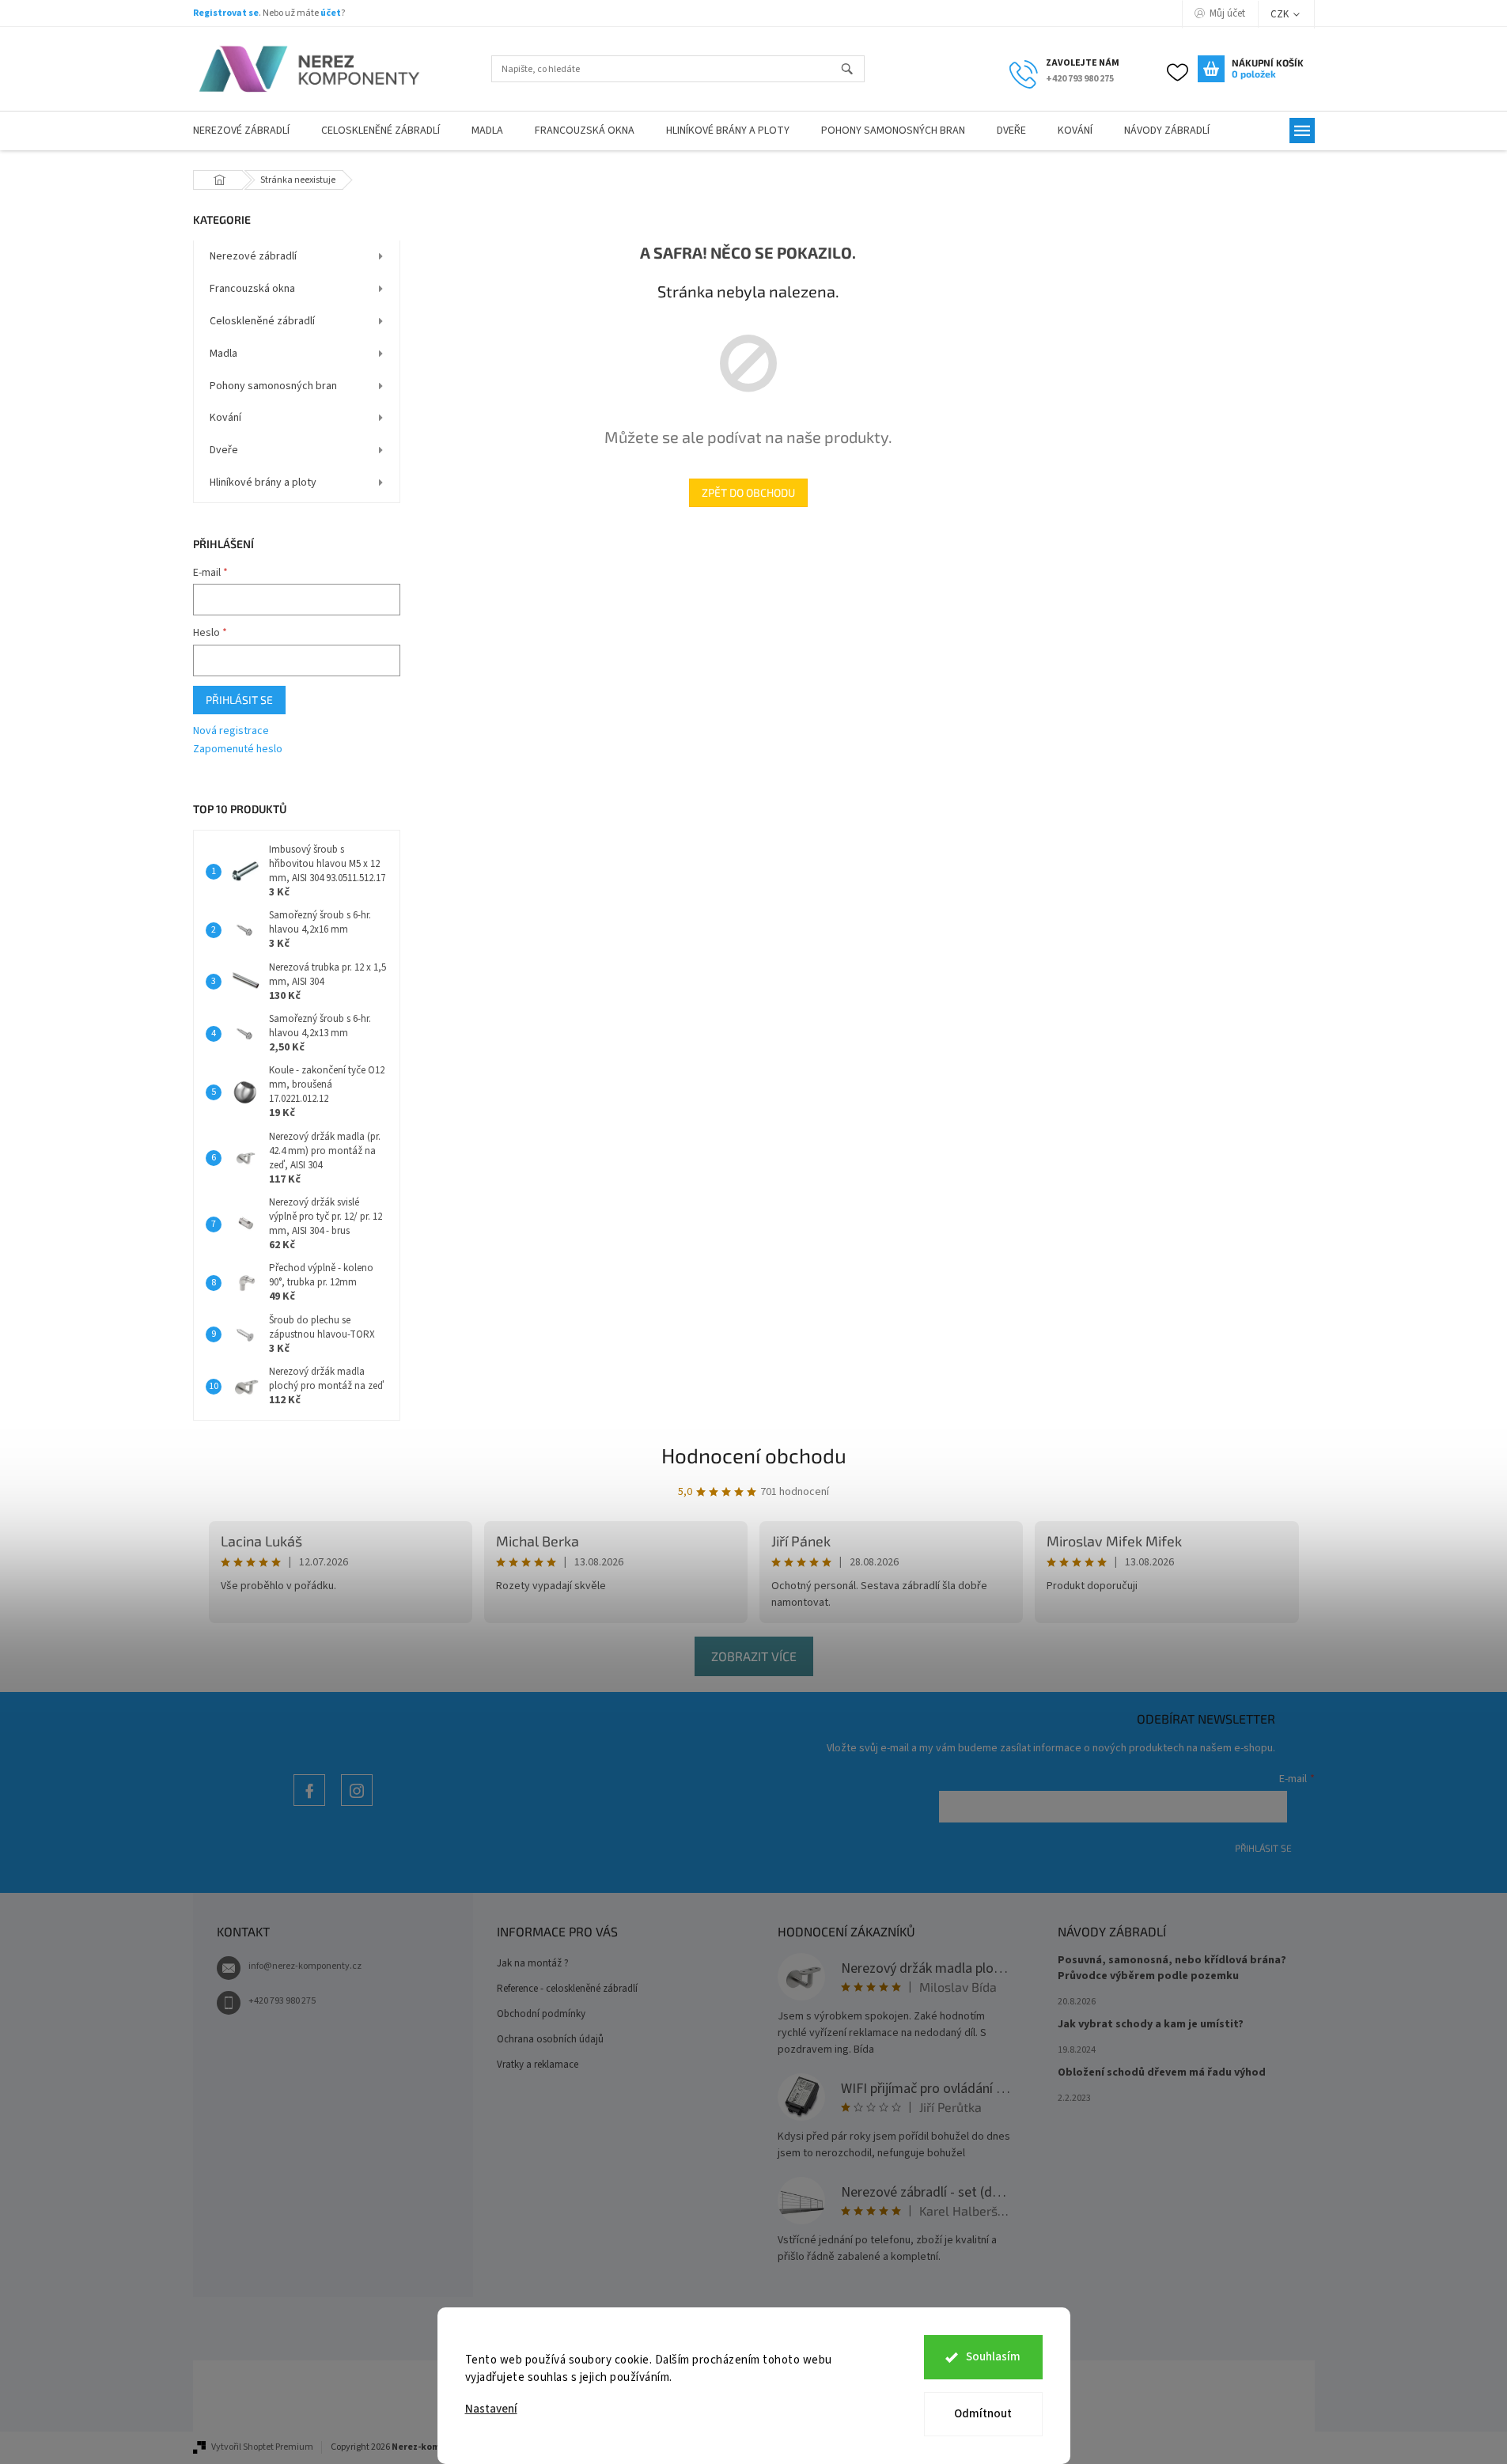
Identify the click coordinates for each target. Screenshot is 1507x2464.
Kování (225, 418)
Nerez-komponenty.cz (309, 1805)
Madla (223, 354)
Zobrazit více (754, 1656)
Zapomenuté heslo (238, 749)
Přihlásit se (239, 700)
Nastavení (491, 2409)
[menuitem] (241, 131)
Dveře (224, 450)
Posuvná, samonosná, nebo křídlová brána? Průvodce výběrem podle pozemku (1172, 1968)
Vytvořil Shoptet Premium (262, 2447)
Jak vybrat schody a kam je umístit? (1151, 2025)
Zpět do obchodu (748, 492)
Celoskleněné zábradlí (262, 321)
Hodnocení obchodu (754, 1455)
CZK (1281, 14)
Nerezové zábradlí (253, 256)
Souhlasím (993, 2357)
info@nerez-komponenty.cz (305, 1966)
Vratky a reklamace (538, 2065)
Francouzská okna (252, 289)
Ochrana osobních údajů (550, 2039)
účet (331, 13)
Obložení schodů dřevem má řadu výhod (1162, 2073)
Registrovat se (226, 13)
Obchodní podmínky (541, 2014)
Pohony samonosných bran (273, 386)
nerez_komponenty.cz (357, 1805)
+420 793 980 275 (282, 2001)
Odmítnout (983, 2414)
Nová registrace (231, 731)
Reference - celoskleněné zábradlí (567, 1989)
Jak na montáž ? (533, 1963)
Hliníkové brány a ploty (263, 483)
